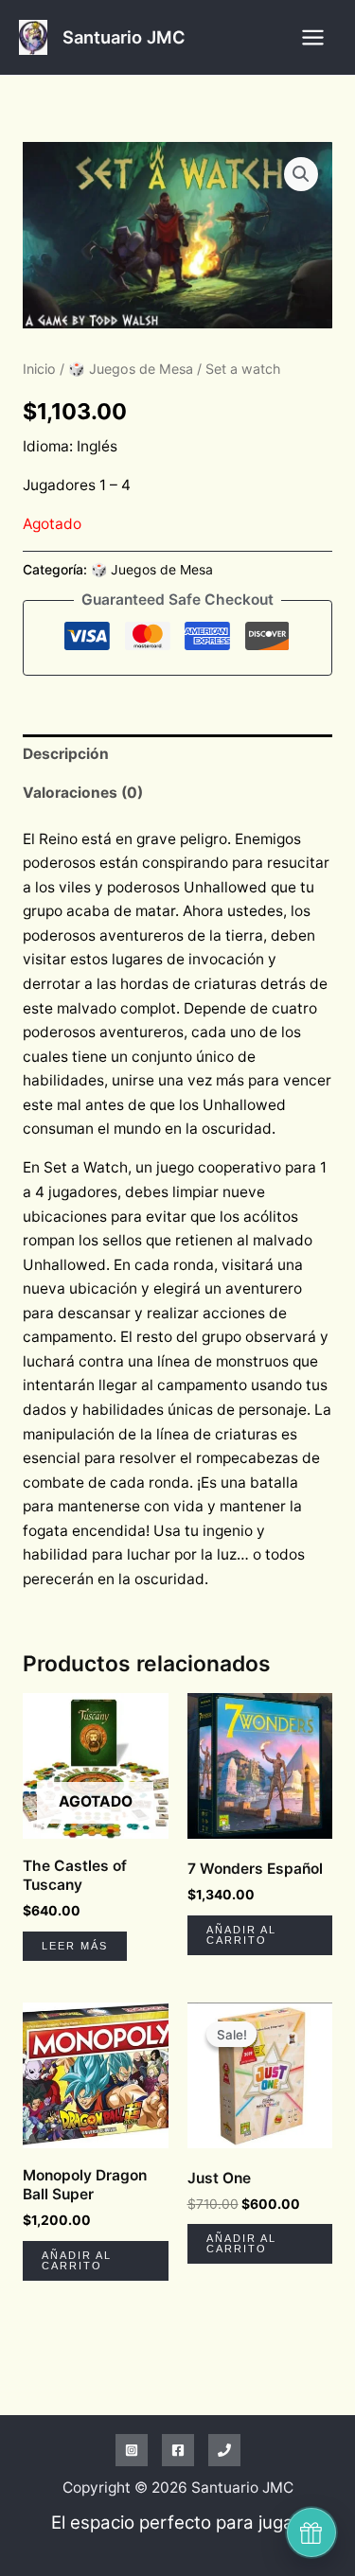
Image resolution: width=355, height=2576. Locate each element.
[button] (301, 174)
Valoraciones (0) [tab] (83, 793)
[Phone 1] (224, 2450)
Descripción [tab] (66, 754)
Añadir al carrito (241, 1935)
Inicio (39, 369)
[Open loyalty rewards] (311, 2532)
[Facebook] (178, 2450)
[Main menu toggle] (313, 37)
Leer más (75, 1946)
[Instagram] (132, 2450)
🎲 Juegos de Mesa (131, 369)
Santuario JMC (124, 37)
